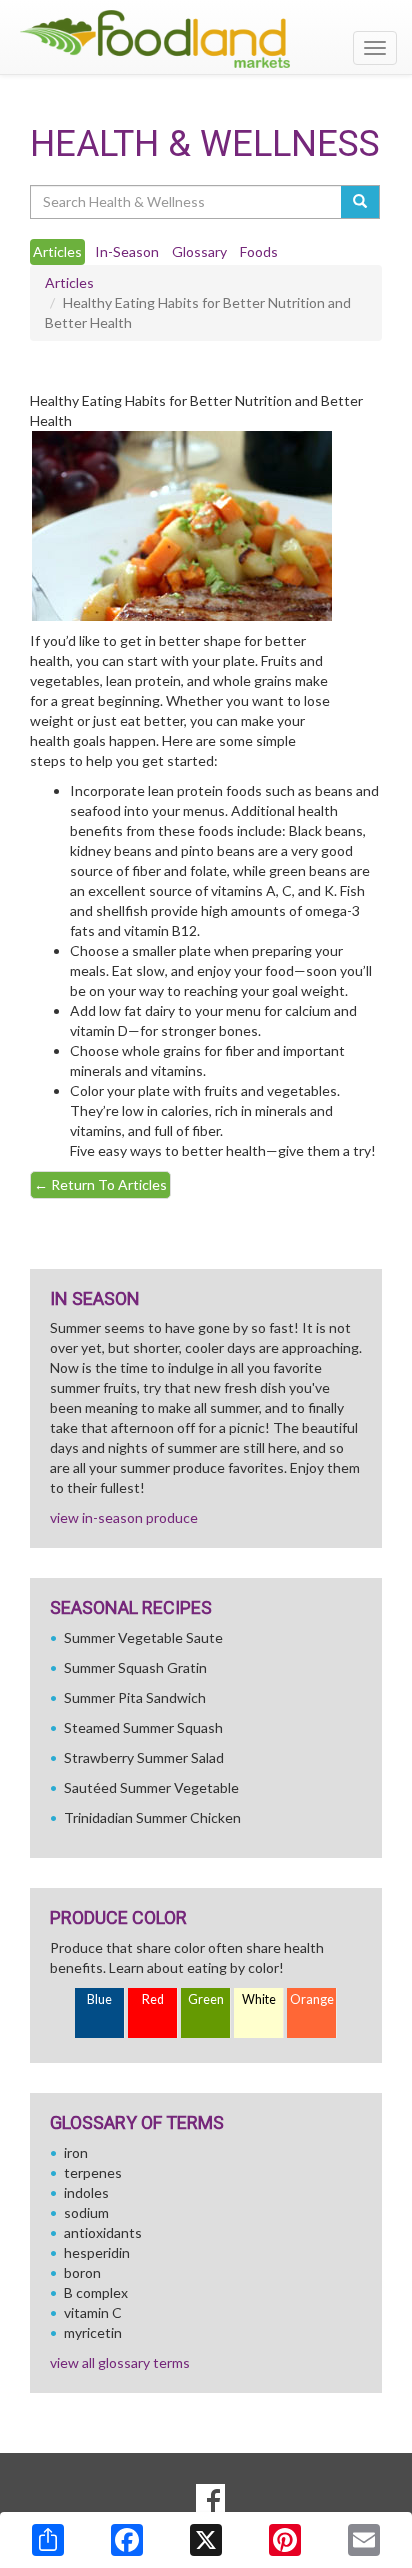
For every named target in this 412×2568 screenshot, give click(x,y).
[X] (206, 2540)
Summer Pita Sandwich (135, 1697)
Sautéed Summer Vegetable (151, 1787)
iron (76, 2152)
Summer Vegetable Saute (143, 1637)
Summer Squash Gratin (135, 1667)
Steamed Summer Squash (143, 1727)
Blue (99, 1999)
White (259, 1999)
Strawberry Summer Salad (144, 1757)
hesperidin (97, 2252)
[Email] (364, 2540)
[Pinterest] (285, 2540)
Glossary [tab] (199, 251)
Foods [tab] (259, 251)
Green (206, 1999)
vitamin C (93, 2312)
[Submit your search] (360, 202)
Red (153, 1999)
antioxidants (103, 2232)
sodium (86, 2212)
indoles (86, 2192)
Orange (312, 1999)
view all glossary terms (120, 2362)
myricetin (93, 2332)
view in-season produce (124, 1517)
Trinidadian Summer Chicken (152, 1817)
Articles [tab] (57, 251)
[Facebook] (127, 2540)
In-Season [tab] (127, 251)
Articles (69, 282)
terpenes (93, 2172)
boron (82, 2272)
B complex (96, 2292)
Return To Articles (100, 1184)
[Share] (48, 2540)
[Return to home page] (206, 39)
